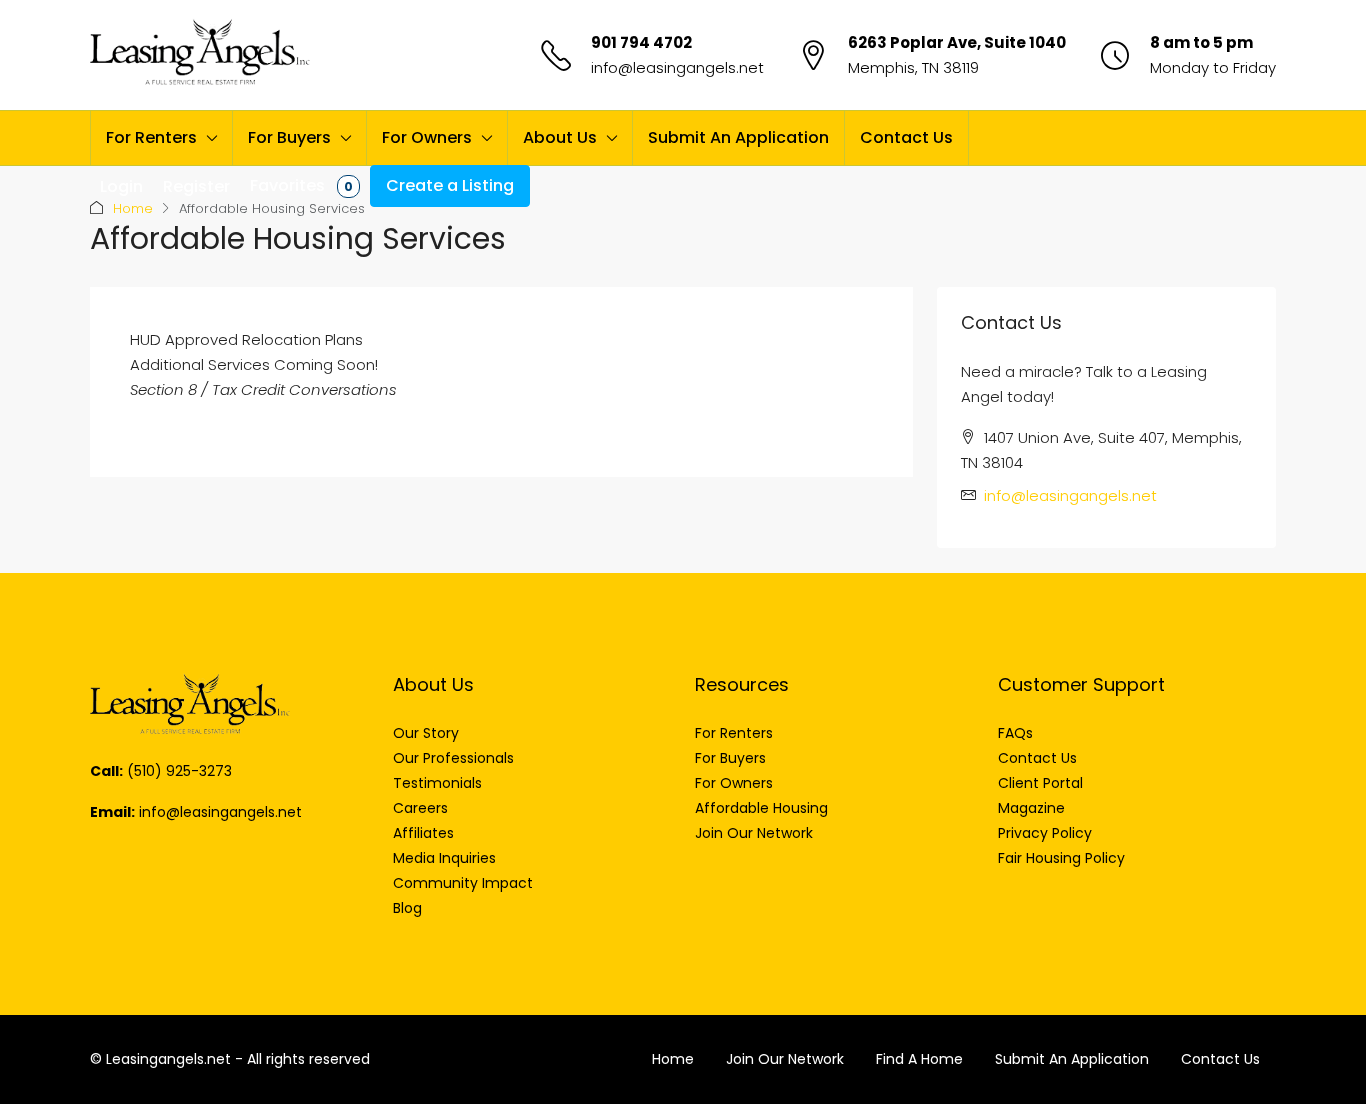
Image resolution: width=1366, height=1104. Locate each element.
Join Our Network (785, 1059)
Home (133, 208)
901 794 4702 (641, 42)
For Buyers (289, 137)
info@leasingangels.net (677, 67)
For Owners (427, 137)
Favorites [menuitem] (301, 185)
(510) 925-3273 (179, 771)
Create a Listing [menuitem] (450, 185)
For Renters (151, 137)
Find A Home (919, 1059)
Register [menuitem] (196, 186)
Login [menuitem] (121, 186)
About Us (560, 137)
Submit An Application (738, 137)
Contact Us (906, 137)
